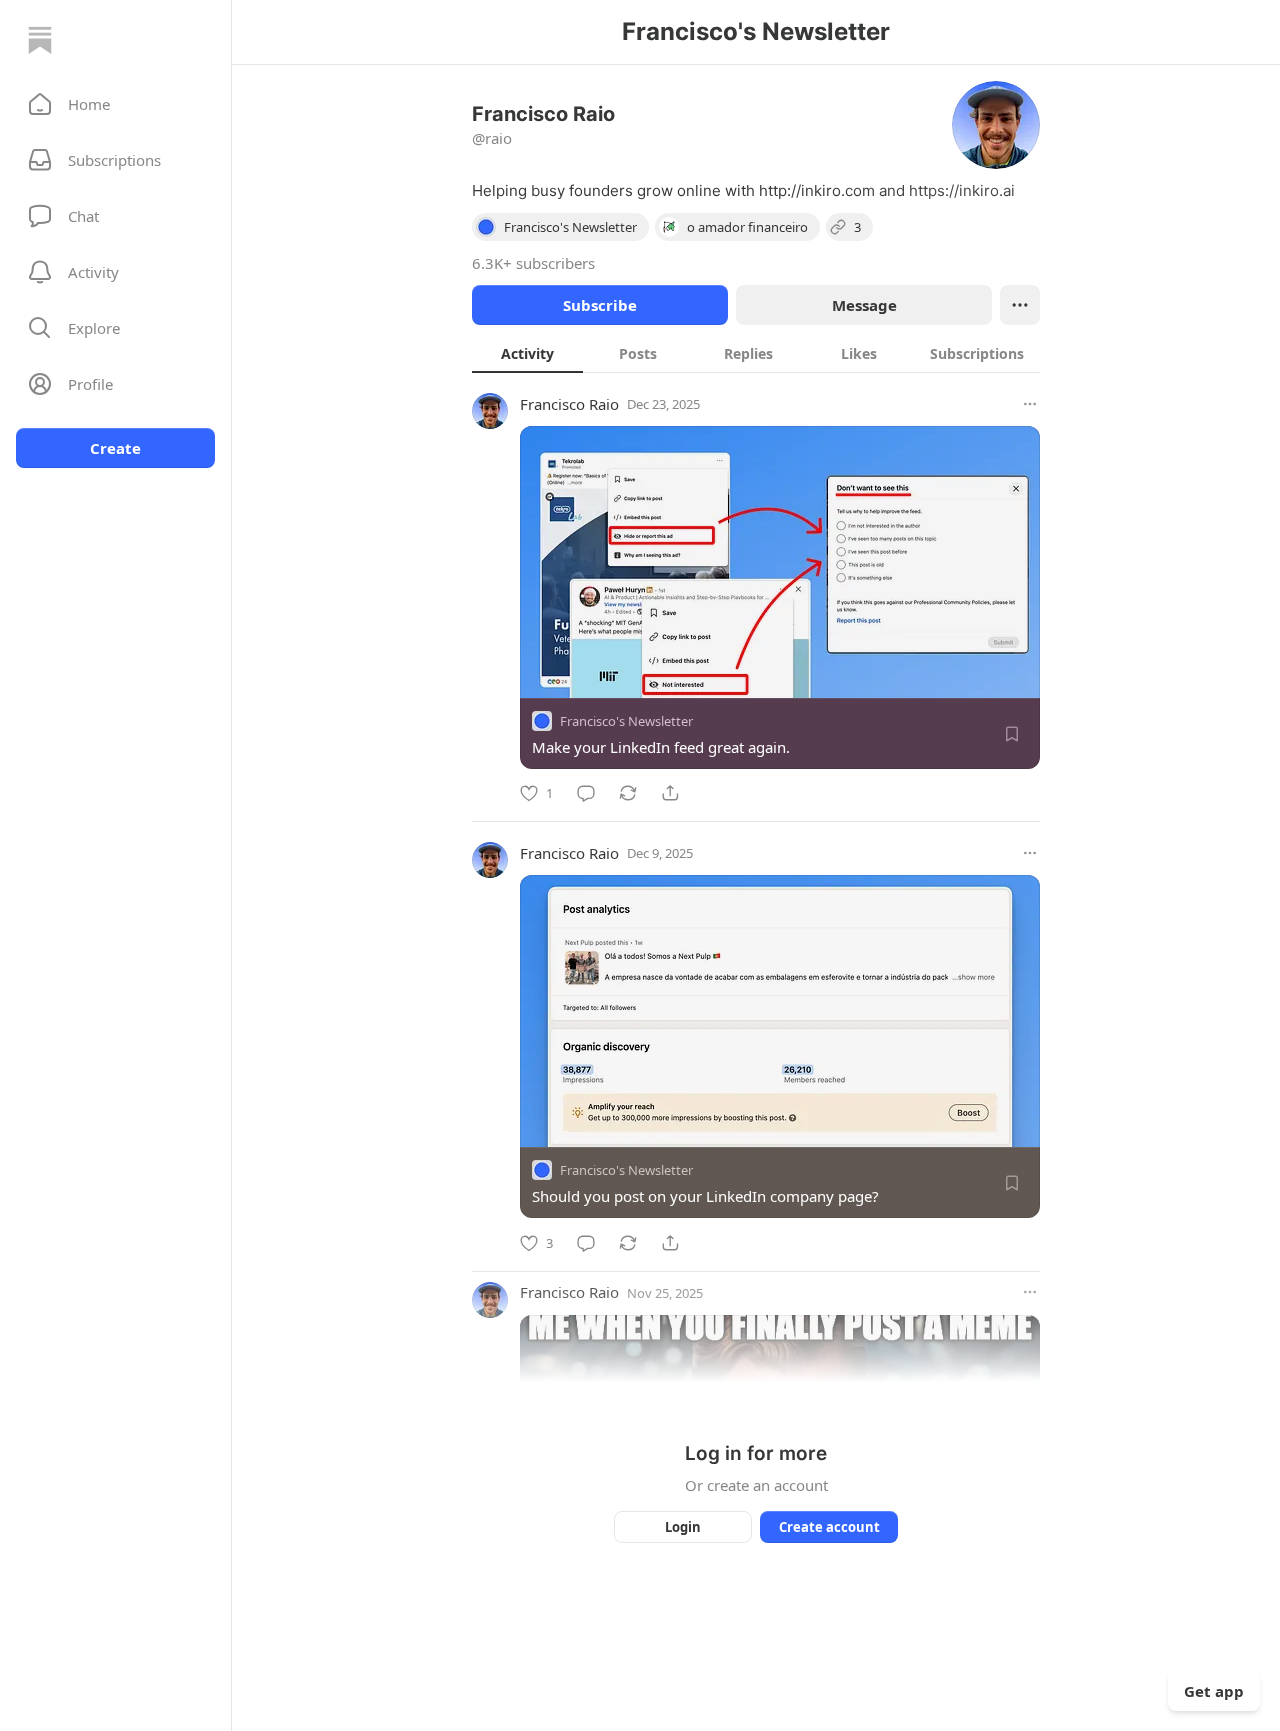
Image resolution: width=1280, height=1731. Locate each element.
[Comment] (586, 793)
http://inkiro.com (817, 190)
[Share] (670, 793)
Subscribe (600, 305)
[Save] (1012, 734)
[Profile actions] (1020, 305)
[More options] (1030, 404)
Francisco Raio (569, 404)
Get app (1214, 1691)
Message (864, 305)
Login (683, 1527)
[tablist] (756, 353)
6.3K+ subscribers (533, 263)
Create (115, 448)
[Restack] (628, 793)
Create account (829, 1527)
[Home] (40, 40)
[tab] (527, 353)
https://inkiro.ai (962, 190)
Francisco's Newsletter (626, 721)
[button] (115, 104)
